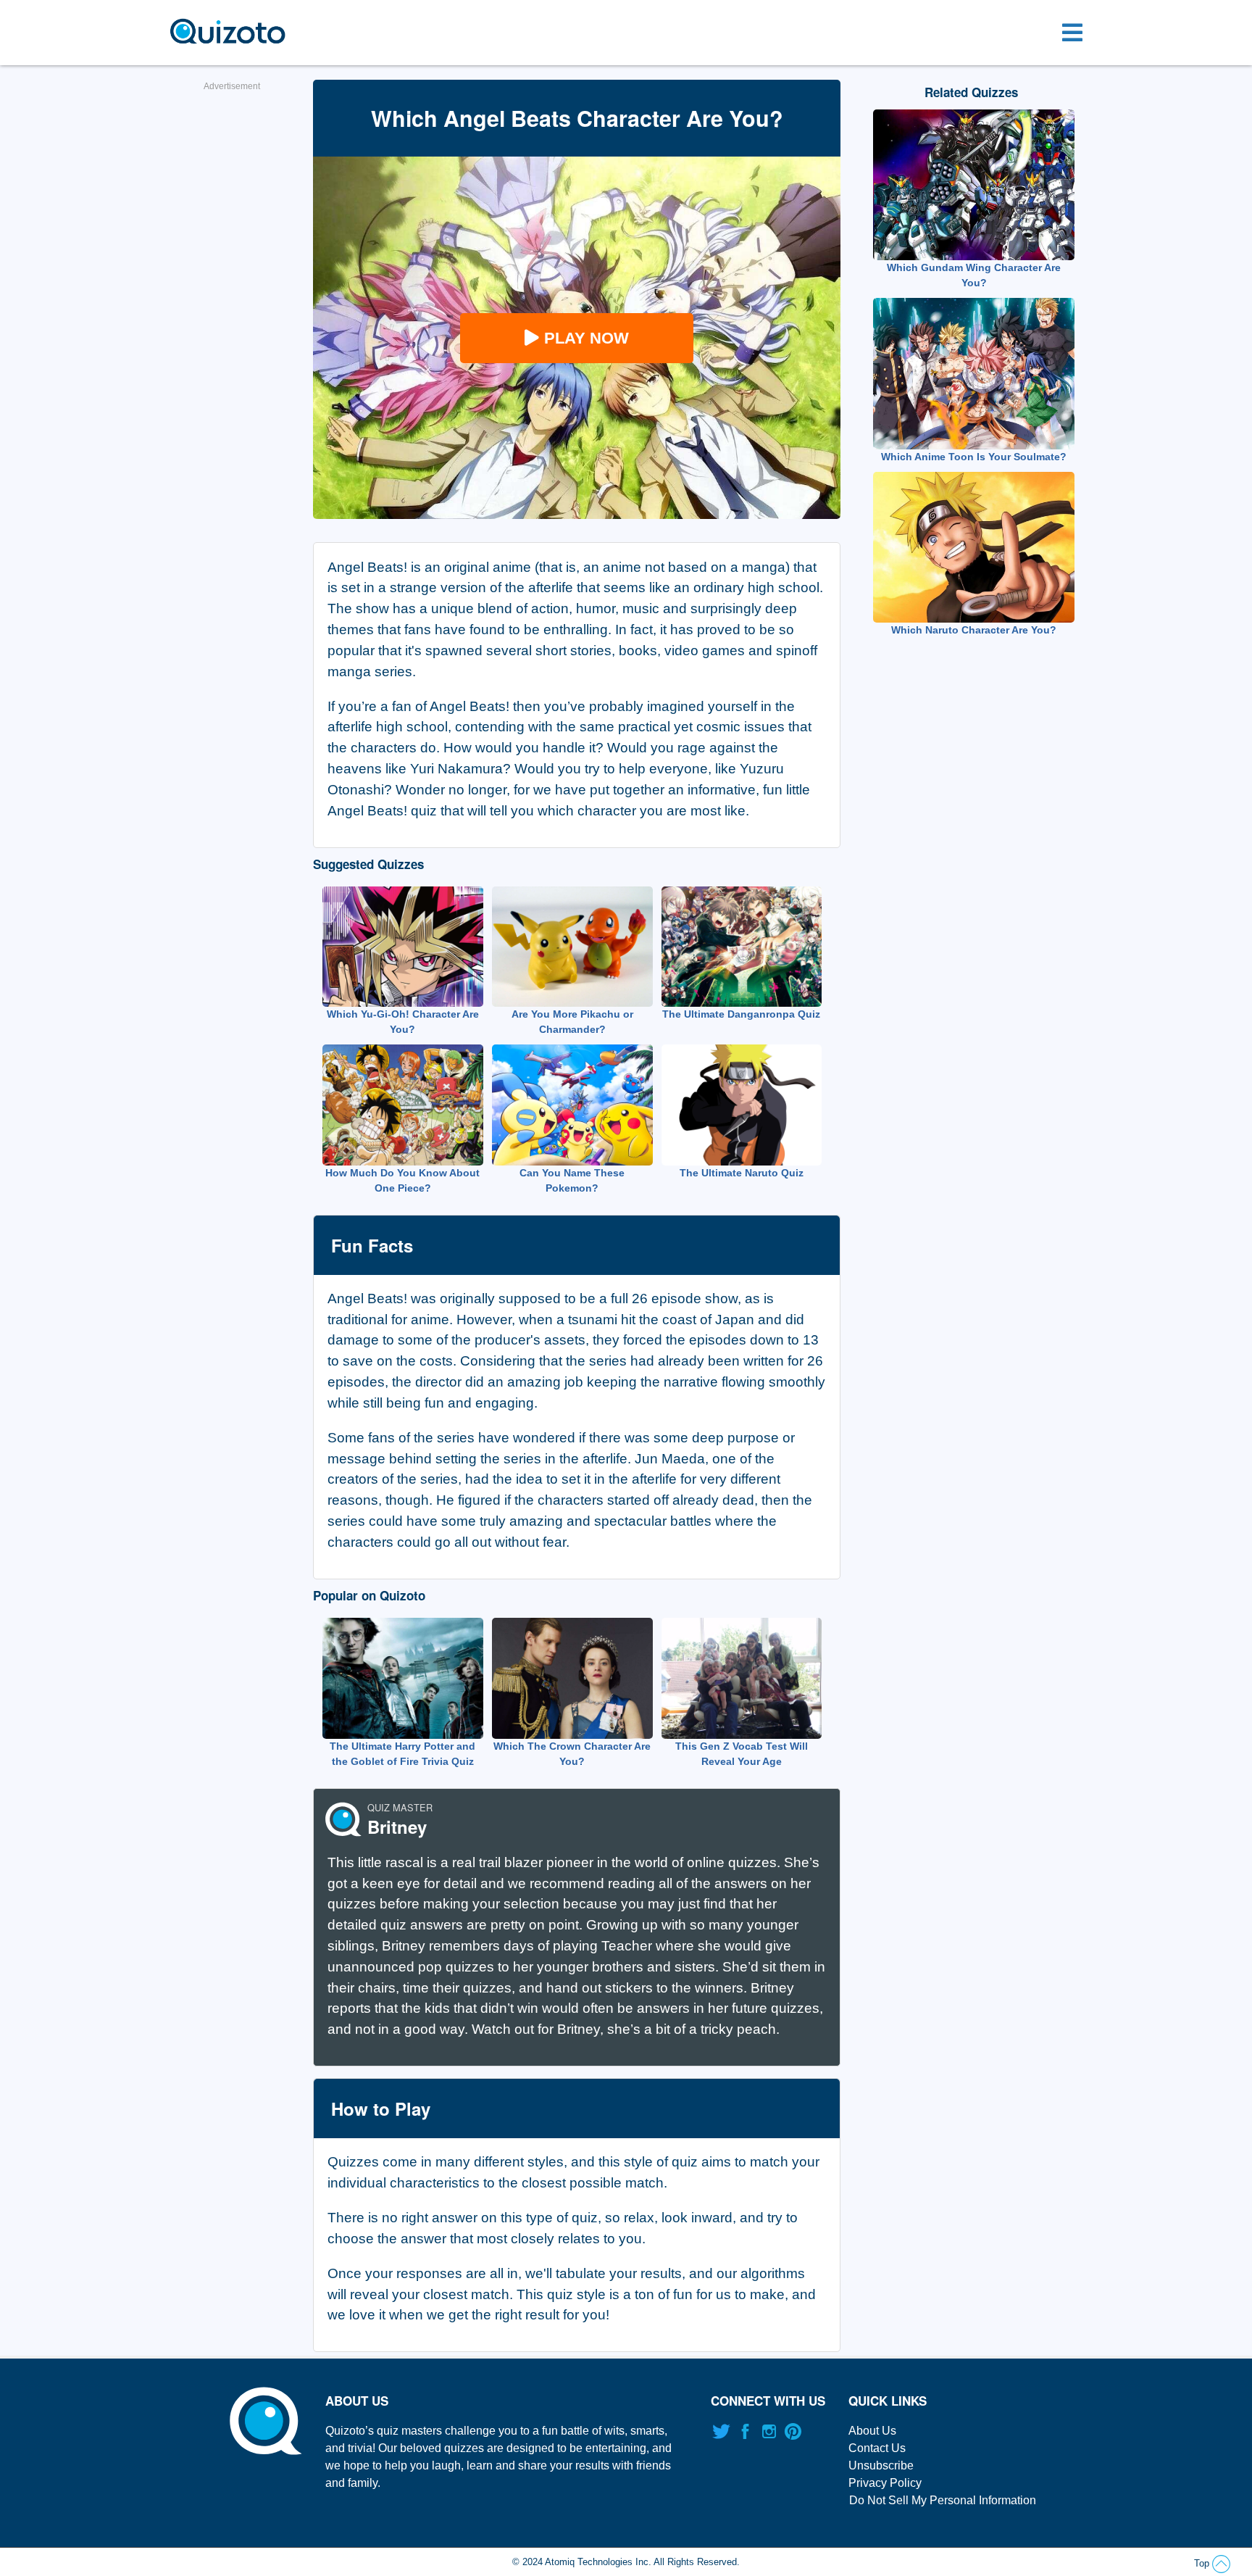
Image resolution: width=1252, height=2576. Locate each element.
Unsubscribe (881, 2465)
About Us (872, 2431)
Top (1203, 2563)
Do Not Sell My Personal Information (943, 2500)
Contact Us (877, 2448)
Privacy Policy (885, 2483)
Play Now (587, 338)
